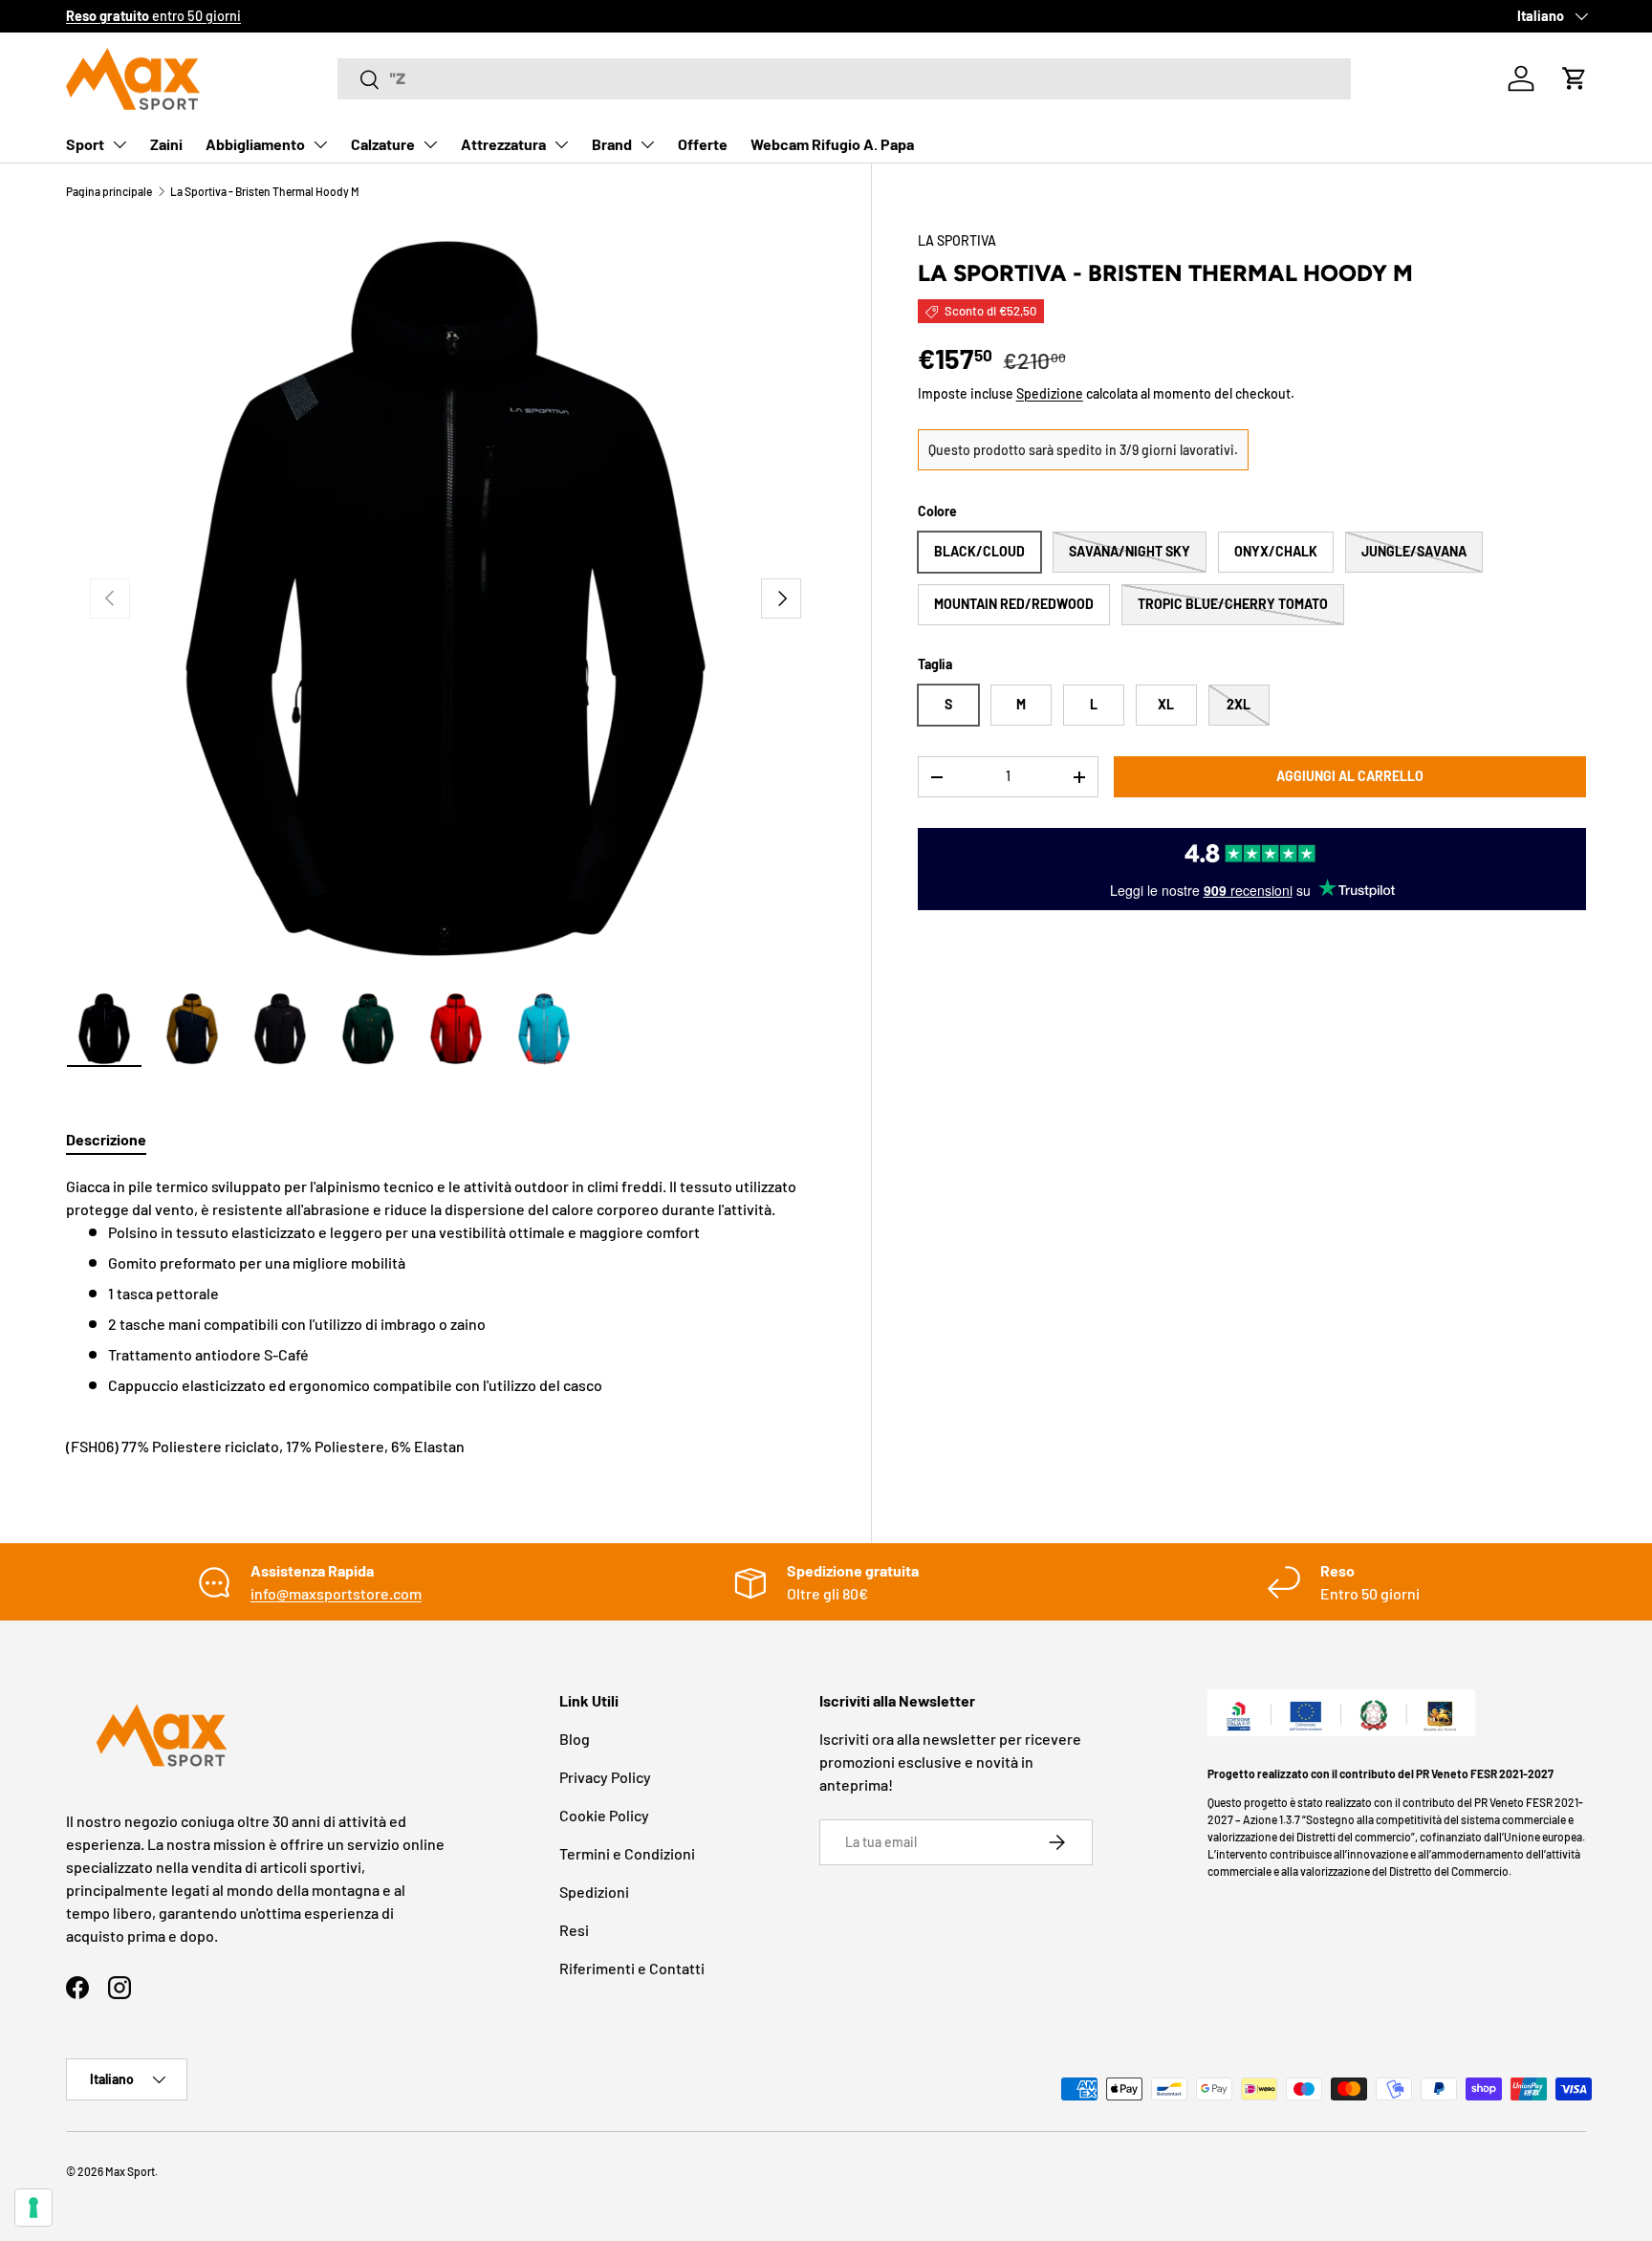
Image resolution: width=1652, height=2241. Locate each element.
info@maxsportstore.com (336, 1593)
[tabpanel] (446, 1316)
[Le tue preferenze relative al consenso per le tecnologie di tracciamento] (33, 2208)
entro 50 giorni (153, 16)
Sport (85, 144)
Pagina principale (109, 191)
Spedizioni (594, 1892)
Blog (575, 1739)
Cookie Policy (604, 1815)
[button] (1575, 78)
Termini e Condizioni (627, 1853)
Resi (574, 1930)
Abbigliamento (255, 144)
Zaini (166, 144)
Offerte (703, 144)
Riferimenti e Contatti (632, 1968)
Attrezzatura (503, 144)
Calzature (383, 144)
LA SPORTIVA (957, 240)
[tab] (106, 1139)
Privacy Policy (605, 1777)
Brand (612, 144)
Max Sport (130, 2171)
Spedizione (1050, 393)
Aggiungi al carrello (1350, 776)
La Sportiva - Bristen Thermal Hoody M (265, 191)
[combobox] (844, 79)
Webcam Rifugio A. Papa (832, 144)
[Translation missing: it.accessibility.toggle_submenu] (120, 144)
